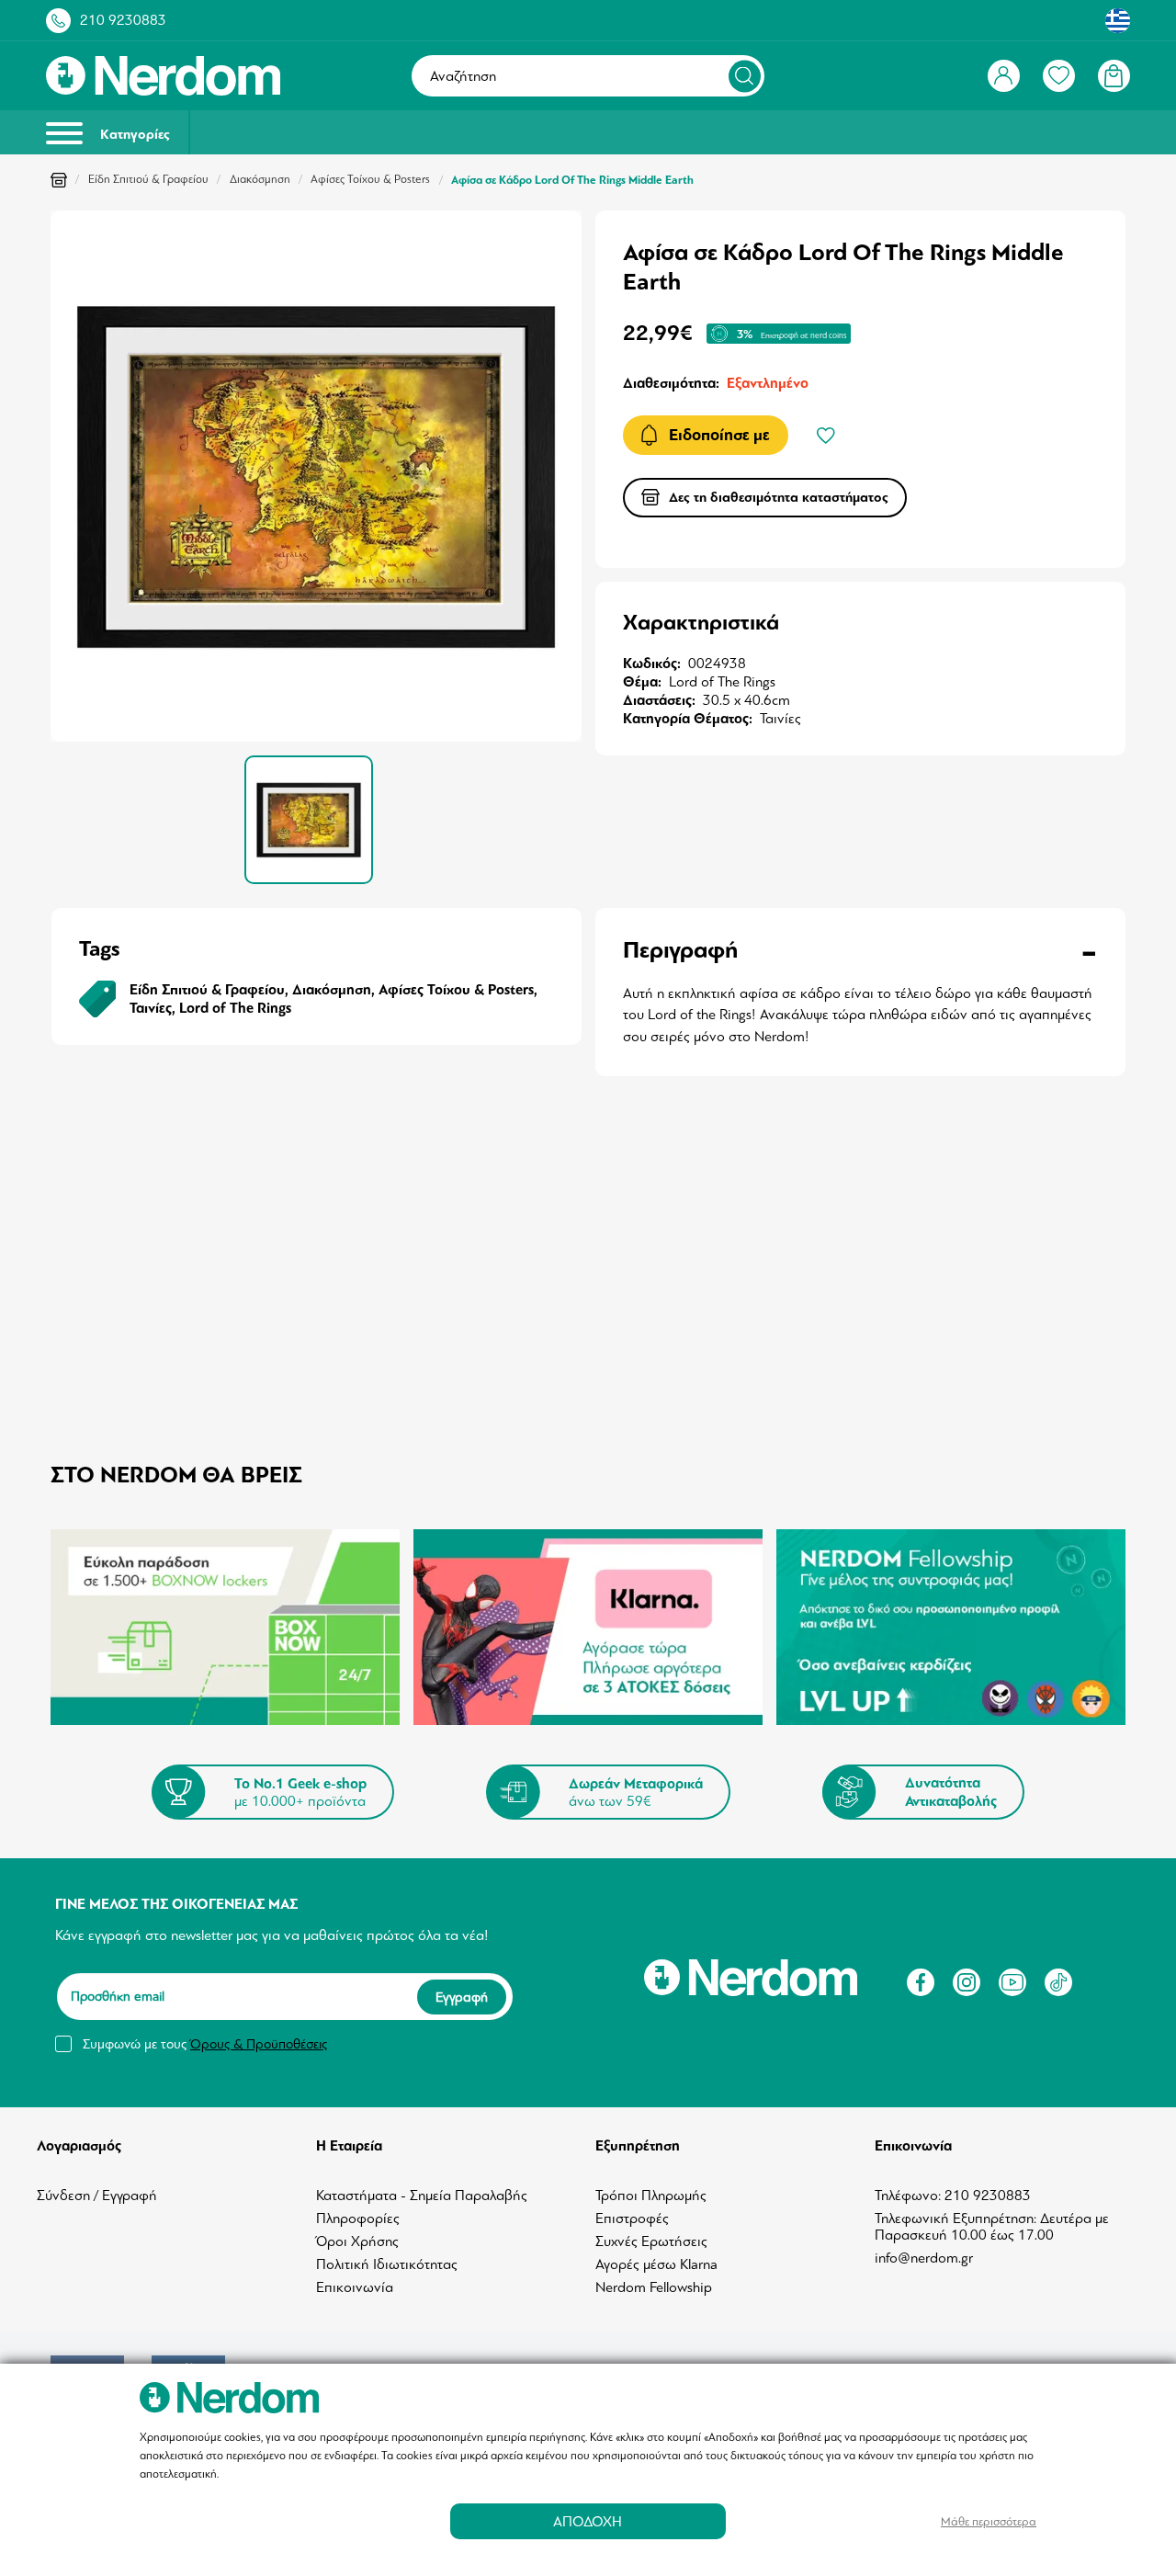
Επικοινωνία (355, 2287)
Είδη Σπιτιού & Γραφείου (148, 179)
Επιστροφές (632, 2219)
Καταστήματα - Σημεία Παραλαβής (422, 2196)
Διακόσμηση (260, 179)
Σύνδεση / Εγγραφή (97, 2196)
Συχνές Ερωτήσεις (651, 2241)
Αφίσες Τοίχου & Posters (370, 179)
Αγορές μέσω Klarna (656, 2264)
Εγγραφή (462, 1997)
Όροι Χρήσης (357, 2241)
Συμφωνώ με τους (205, 2044)
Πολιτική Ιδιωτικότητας (387, 2264)
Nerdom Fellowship (654, 2287)
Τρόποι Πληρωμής (651, 2196)
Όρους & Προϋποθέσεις (259, 2044)
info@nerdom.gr (924, 2258)
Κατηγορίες (133, 135)
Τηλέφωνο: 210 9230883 (953, 2196)
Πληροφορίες (358, 2219)
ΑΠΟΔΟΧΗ (588, 2521)
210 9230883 (123, 20)
